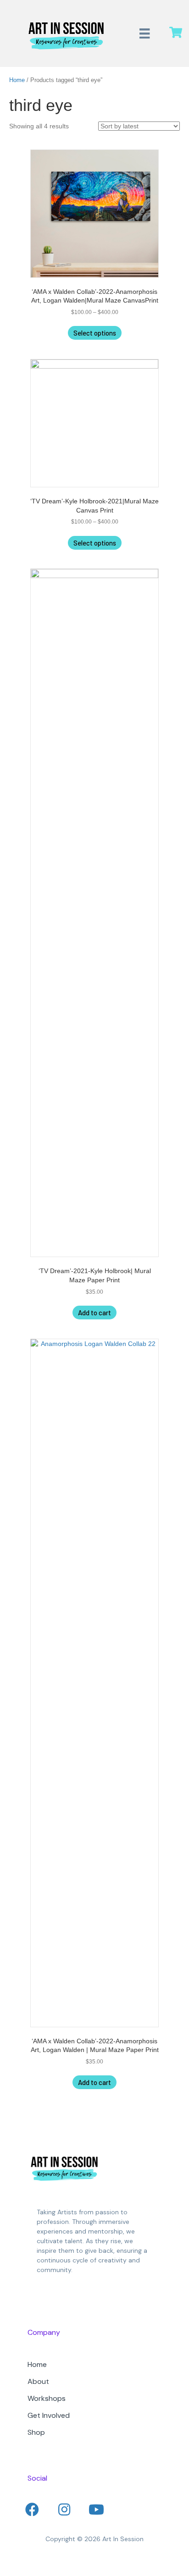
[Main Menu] (145, 33)
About (38, 2381)
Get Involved (49, 2415)
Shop (36, 2432)
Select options (95, 333)
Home (17, 80)
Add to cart (94, 1313)
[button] (32, 2510)
